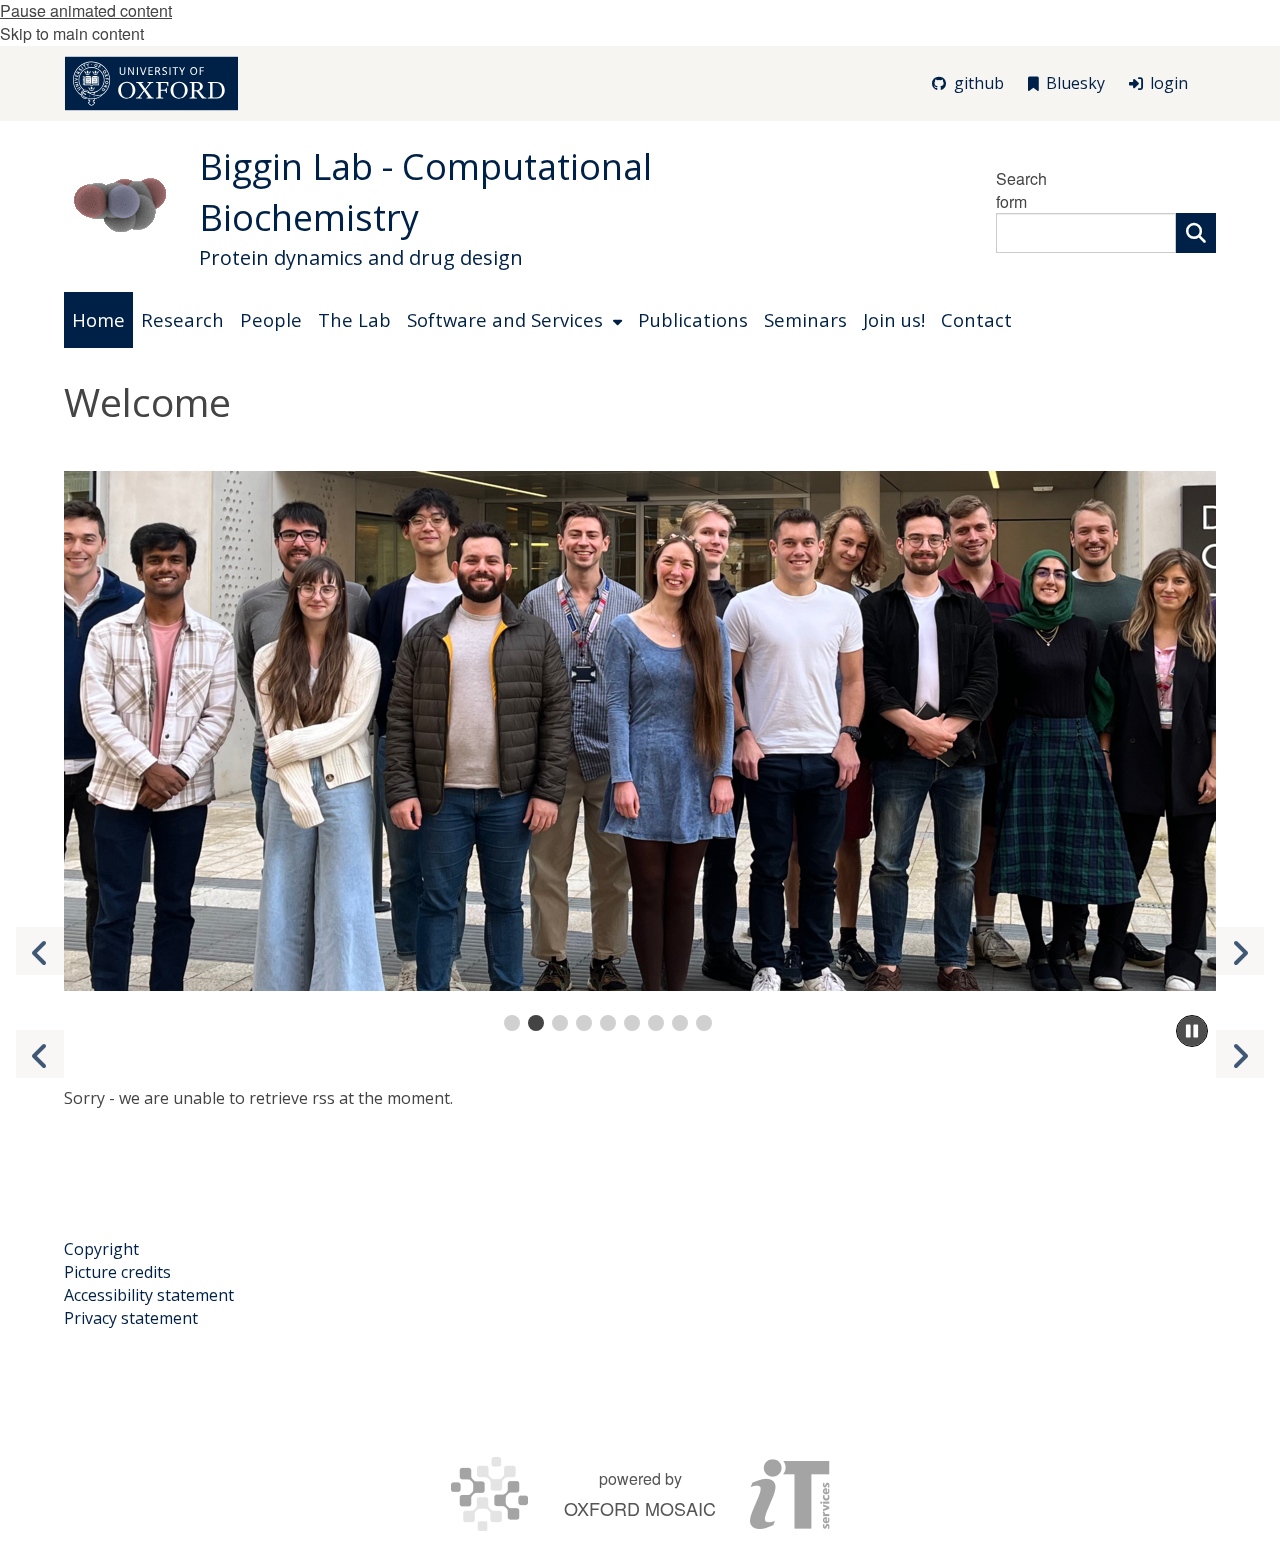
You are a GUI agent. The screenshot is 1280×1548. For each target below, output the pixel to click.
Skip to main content (72, 33)
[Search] (1196, 233)
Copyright (101, 1249)
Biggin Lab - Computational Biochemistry (425, 192)
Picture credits (117, 1272)
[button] (1240, 951)
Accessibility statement (149, 1295)
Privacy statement (131, 1318)
